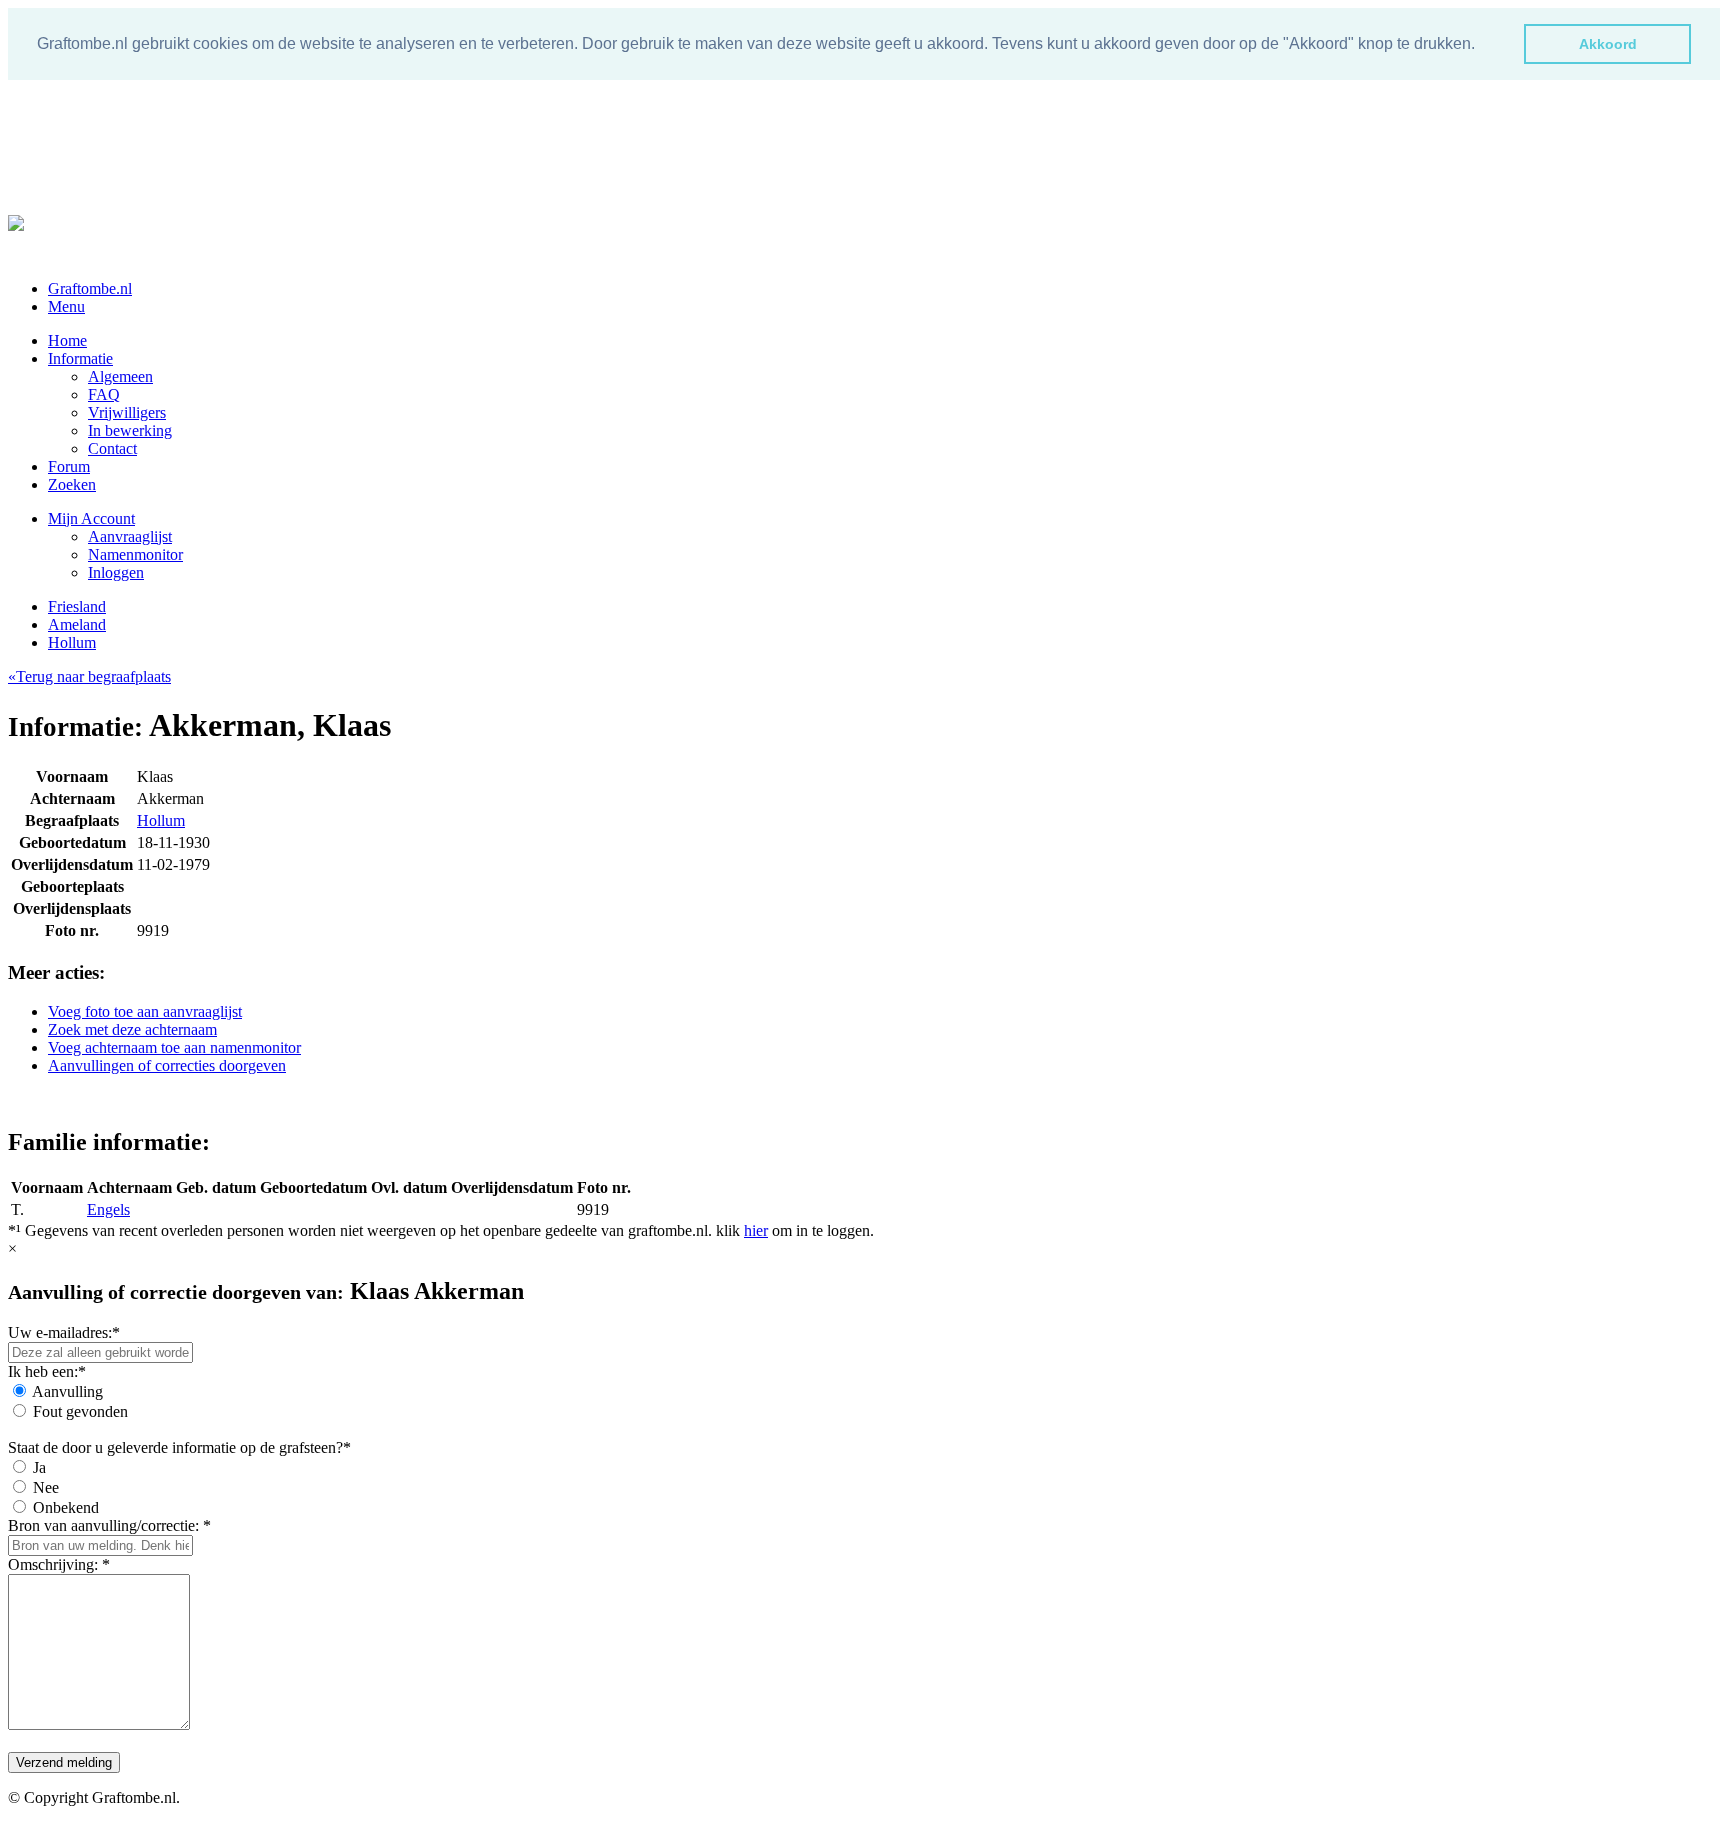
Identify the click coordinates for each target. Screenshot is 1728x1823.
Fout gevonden (80, 1411)
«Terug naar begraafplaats (89, 676)
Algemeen (120, 376)
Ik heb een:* (47, 1371)
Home (67, 340)
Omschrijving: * (59, 1564)
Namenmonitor (135, 554)
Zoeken (72, 484)
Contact (112, 448)
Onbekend (66, 1507)
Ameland (77, 624)
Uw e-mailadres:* (64, 1332)
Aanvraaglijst (130, 536)
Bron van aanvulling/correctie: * (109, 1525)
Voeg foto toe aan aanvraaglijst (145, 1011)
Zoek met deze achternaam (132, 1029)
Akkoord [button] (1608, 44)
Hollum (72, 642)
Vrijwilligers (127, 412)
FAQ (104, 394)
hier (756, 1230)
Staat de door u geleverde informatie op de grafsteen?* (179, 1447)
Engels (108, 1209)
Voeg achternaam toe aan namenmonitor (174, 1047)
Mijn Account (91, 518)
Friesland (77, 606)
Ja (39, 1467)
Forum (69, 466)
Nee (46, 1487)
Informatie (80, 358)
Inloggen (116, 572)
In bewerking (130, 430)
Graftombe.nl (90, 288)
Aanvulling (67, 1391)
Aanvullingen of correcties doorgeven (167, 1065)
